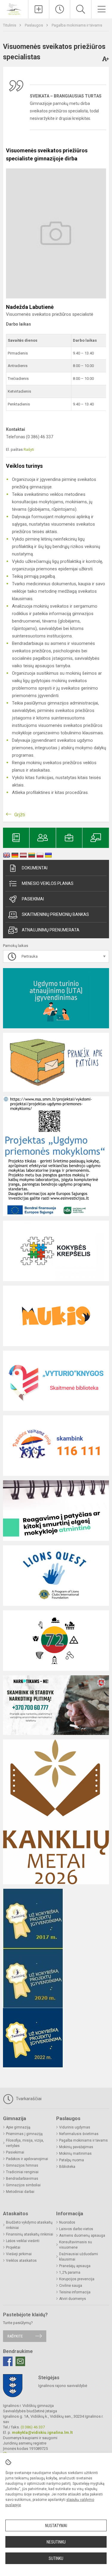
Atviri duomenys (73, 2299)
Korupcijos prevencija (77, 2279)
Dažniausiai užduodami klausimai (79, 2257)
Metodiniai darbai (20, 2192)
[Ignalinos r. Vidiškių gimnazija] (14, 8)
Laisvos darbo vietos (76, 2229)
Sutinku (56, 2558)
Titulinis (10, 25)
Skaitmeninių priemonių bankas (55, 914)
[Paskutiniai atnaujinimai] (60, 9)
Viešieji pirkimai (19, 2254)
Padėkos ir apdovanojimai (27, 2159)
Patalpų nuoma (72, 2160)
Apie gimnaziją (18, 2127)
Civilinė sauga (71, 2286)
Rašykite (15, 2336)
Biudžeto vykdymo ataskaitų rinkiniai (29, 2225)
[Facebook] (8, 2361)
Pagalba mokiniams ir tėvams (77, 25)
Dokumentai (35, 868)
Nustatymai (56, 2526)
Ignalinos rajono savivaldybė (63, 2386)
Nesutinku (56, 2542)
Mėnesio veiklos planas (48, 883)
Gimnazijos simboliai (23, 2185)
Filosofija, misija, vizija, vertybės (25, 2143)
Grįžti (20, 815)
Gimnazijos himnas (22, 2165)
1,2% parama (70, 2272)
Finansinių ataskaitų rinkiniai (30, 2234)
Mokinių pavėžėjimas (76, 2147)
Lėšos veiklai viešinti (23, 2241)
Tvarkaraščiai (28, 2099)
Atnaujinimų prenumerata (51, 930)
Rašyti (29, 449)
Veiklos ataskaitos (21, 2261)
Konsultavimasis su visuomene (76, 2245)
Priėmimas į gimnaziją (24, 2134)
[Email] (20, 2361)
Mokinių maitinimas (75, 2154)
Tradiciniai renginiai (22, 2172)
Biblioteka (67, 2167)
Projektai (13, 2247)
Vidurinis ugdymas (75, 2127)
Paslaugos (34, 25)
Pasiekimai (33, 899)
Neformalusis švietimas (79, 2134)
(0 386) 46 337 (33, 2427)
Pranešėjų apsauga (75, 2266)
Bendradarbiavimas (22, 2179)
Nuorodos (67, 2222)
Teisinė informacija (75, 2292)
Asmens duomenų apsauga (82, 2236)
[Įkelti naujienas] (39, 9)
